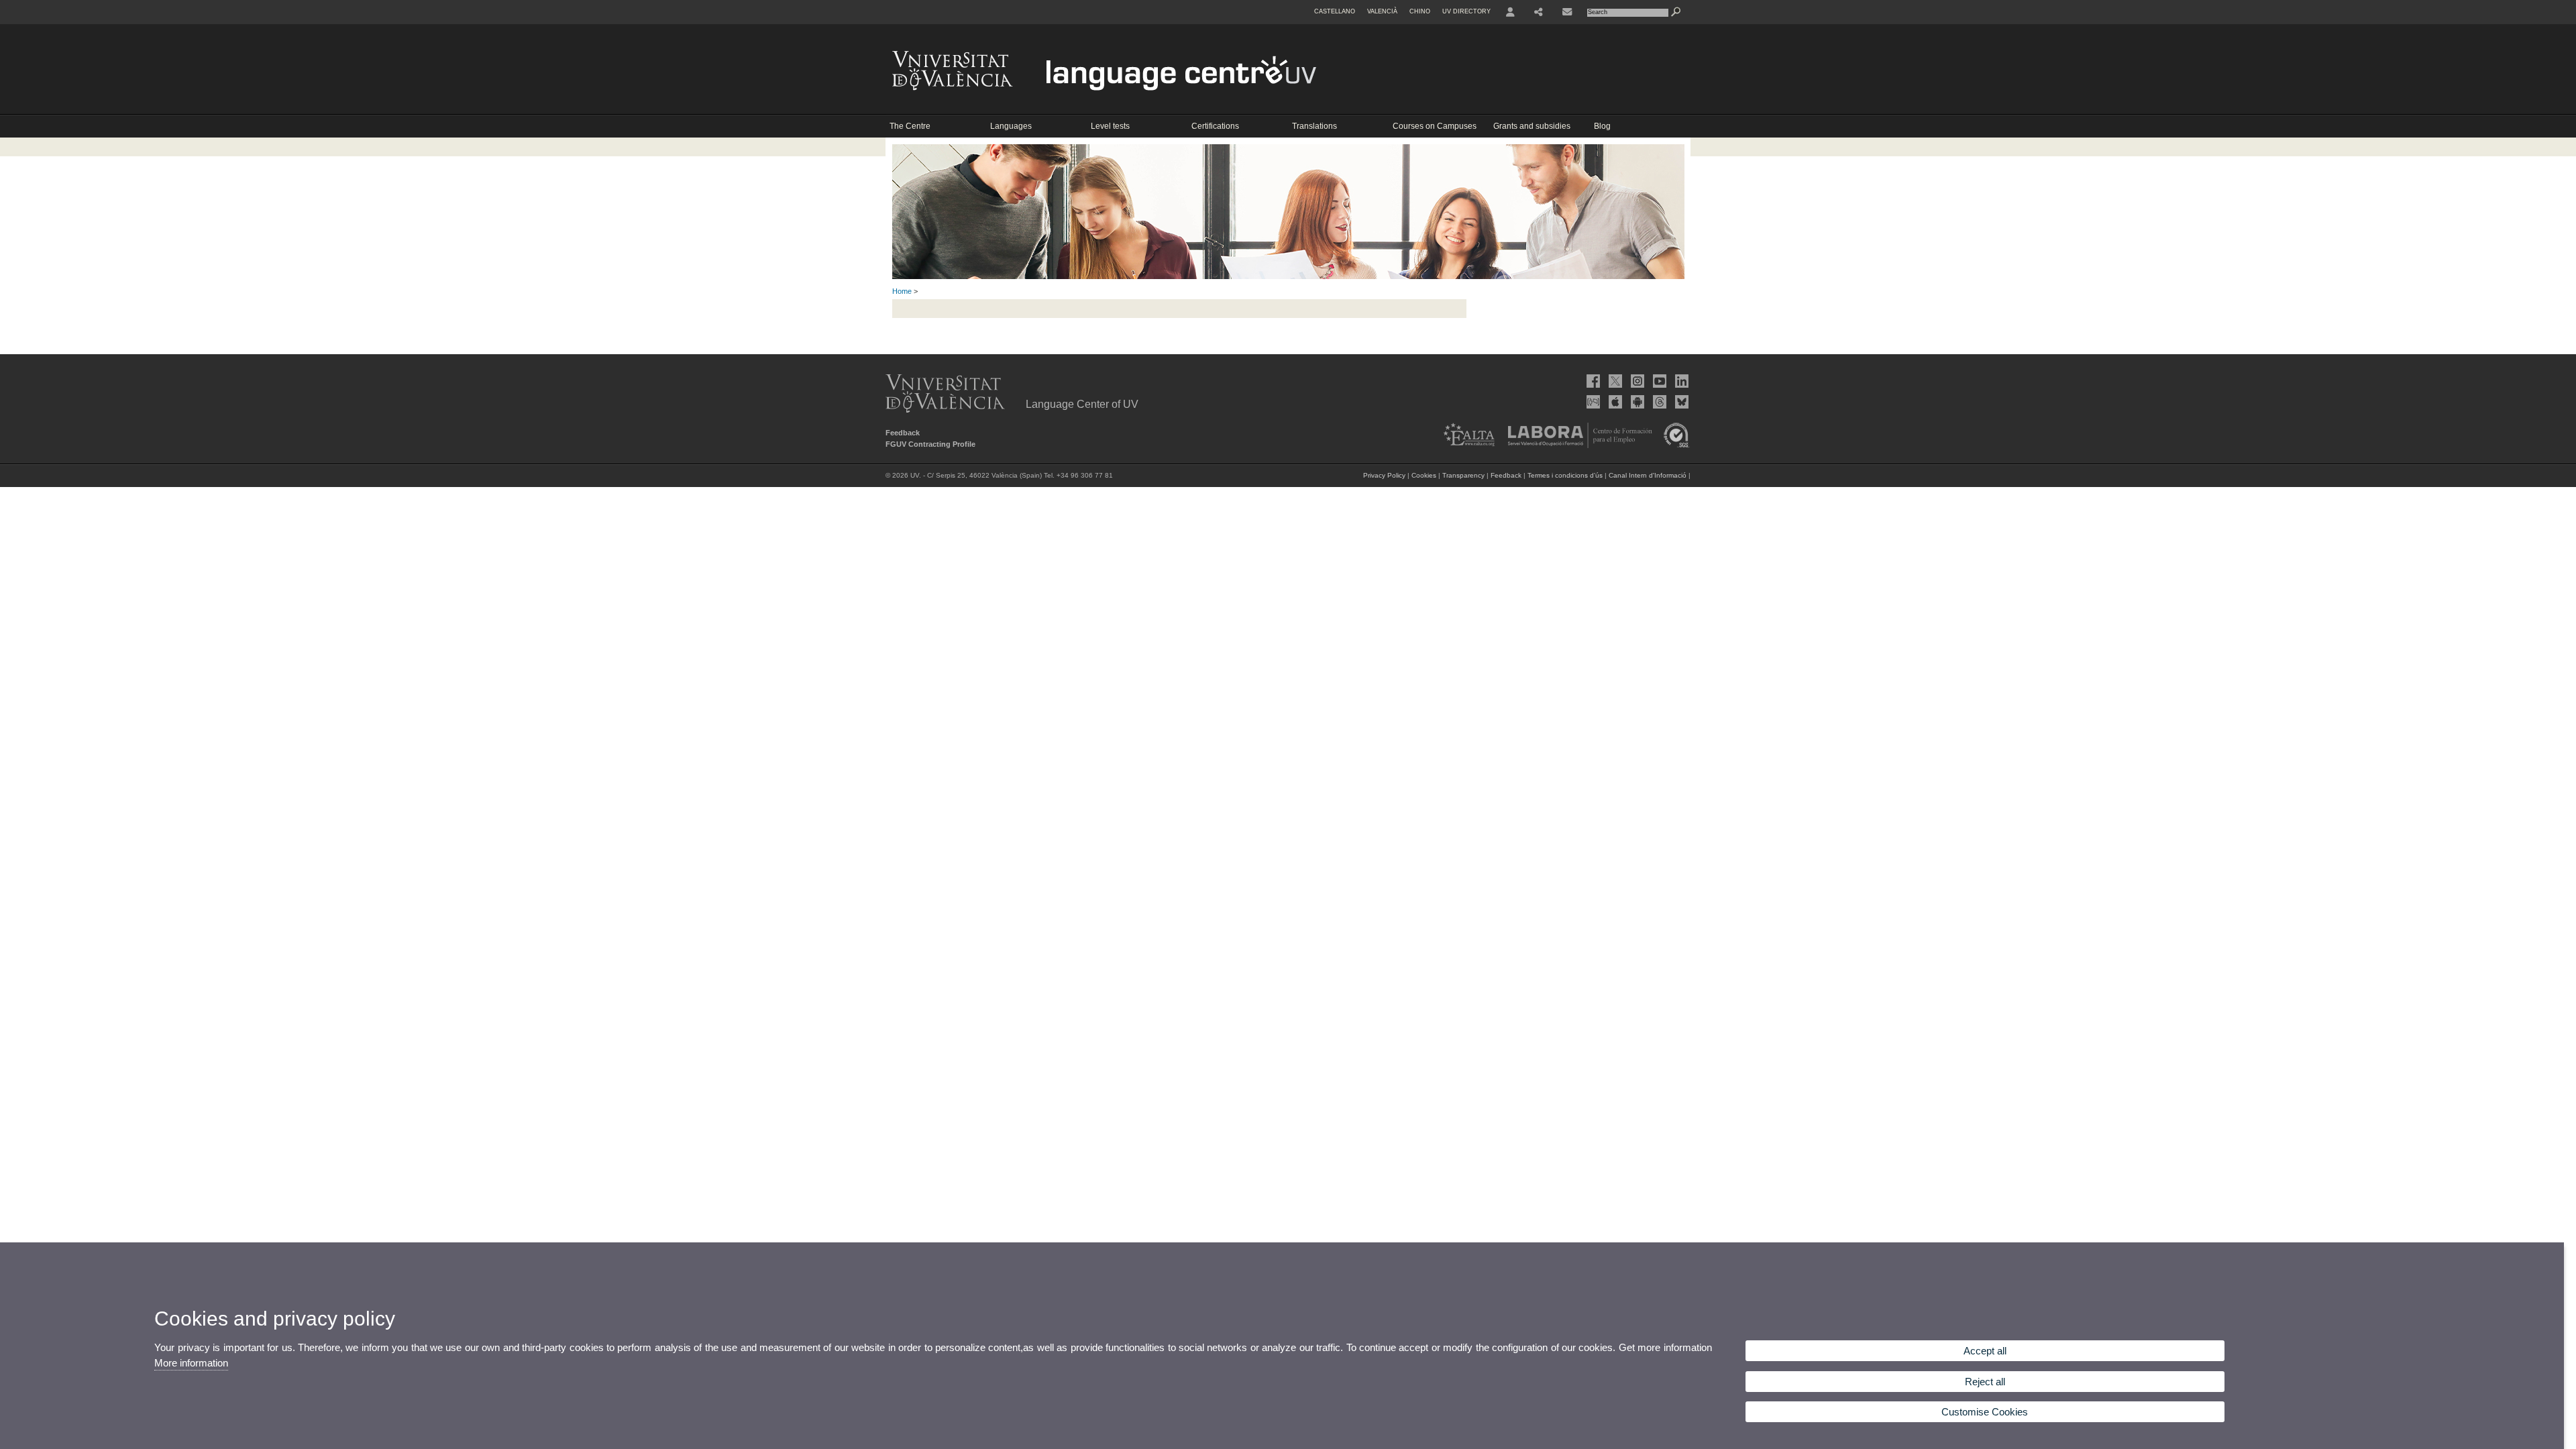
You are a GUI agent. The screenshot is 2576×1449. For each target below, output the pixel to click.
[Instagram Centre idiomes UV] (1636, 381)
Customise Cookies (1985, 1412)
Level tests (1110, 126)
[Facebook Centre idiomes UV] (1592, 381)
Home (902, 291)
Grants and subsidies (1532, 126)
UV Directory (1466, 11)
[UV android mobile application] (1636, 402)
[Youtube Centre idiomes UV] (1658, 381)
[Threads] (1658, 402)
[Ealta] (1465, 445)
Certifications (1215, 126)
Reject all (1985, 1382)
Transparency (1463, 475)
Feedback (903, 433)
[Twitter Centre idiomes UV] (1614, 381)
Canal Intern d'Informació (1648, 475)
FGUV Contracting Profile (930, 444)
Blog (1602, 126)
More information (191, 1363)
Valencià (1382, 11)
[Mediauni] (1592, 402)
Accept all (1985, 1351)
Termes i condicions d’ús (1565, 475)
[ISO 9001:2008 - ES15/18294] (1673, 445)
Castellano (1335, 11)
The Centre (910, 126)
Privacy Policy (1384, 475)
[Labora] (1576, 445)
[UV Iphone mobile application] (1614, 402)
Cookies (1424, 475)
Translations (1314, 126)
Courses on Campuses (1435, 126)
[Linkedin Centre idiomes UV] (1680, 381)
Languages (1011, 126)
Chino (1420, 11)
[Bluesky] (1680, 402)
